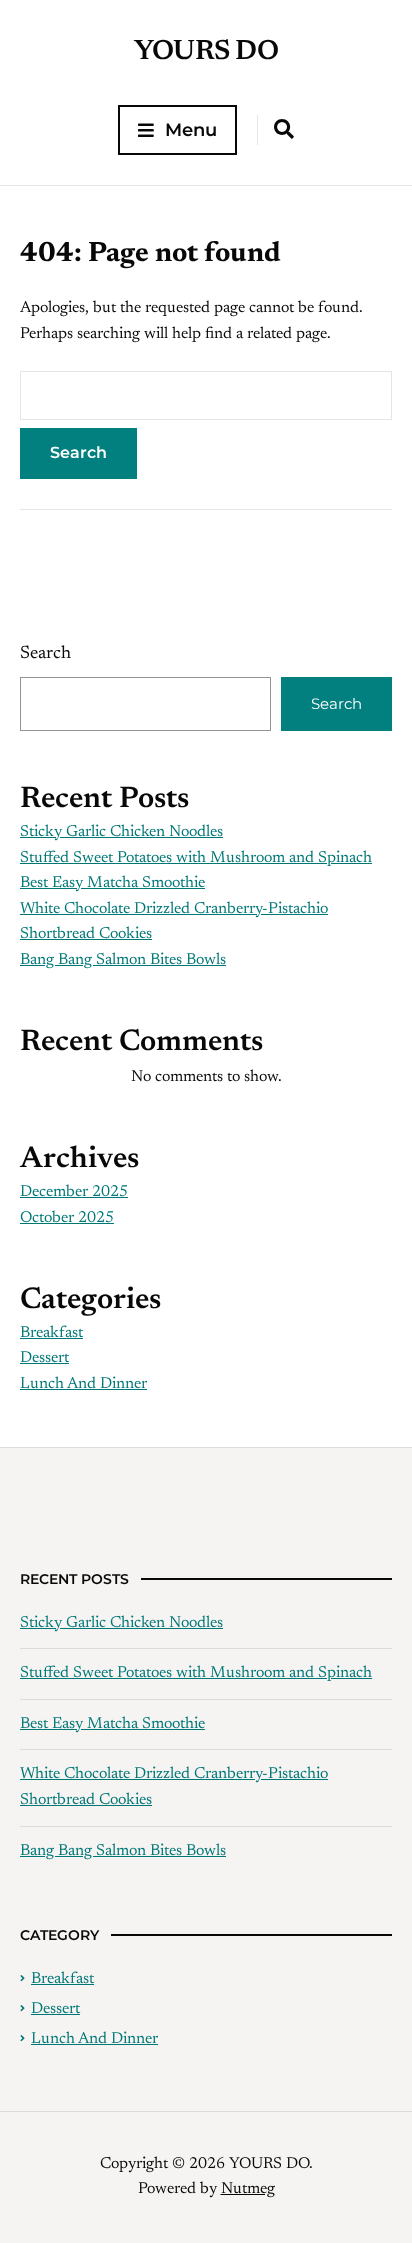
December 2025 (74, 1192)
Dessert (44, 1358)
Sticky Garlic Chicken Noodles (121, 832)
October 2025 (67, 1218)
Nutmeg (248, 2189)
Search (45, 654)
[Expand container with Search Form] (284, 129)
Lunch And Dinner (83, 1384)
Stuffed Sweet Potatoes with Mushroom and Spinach (196, 858)
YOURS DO (206, 52)
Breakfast (51, 1333)
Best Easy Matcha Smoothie (112, 883)
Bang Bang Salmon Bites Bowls (123, 960)
